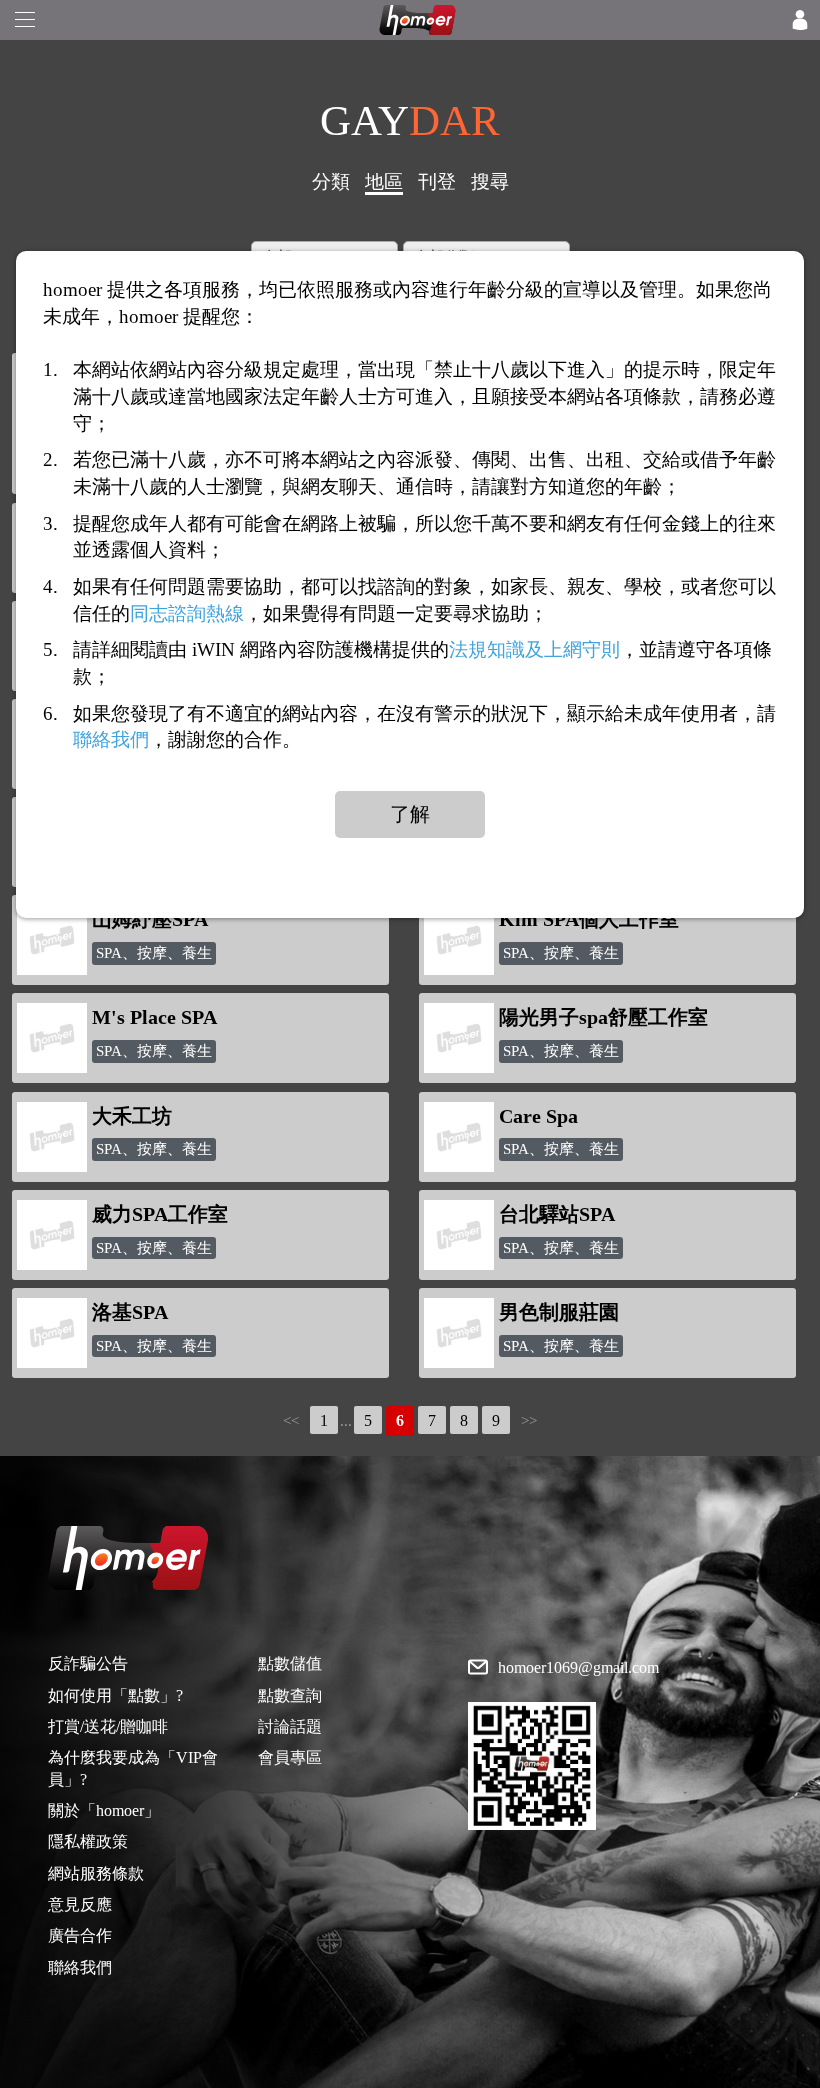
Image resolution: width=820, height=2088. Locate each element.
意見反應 (80, 1904)
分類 (331, 181)
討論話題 (290, 1726)
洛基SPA (130, 1312)
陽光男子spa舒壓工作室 (603, 1017)
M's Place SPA (154, 1017)
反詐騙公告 (88, 1663)
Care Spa (538, 1116)
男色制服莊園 (559, 1312)
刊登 (437, 181)
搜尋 (490, 181)
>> (529, 1421)
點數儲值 (290, 1663)
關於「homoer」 (104, 1810)
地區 (384, 181)
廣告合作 (80, 1935)
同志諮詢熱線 (187, 612)
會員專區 (290, 1757)
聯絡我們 (80, 1967)
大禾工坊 (132, 1116)
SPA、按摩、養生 (154, 953)
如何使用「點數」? (115, 1695)
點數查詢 (290, 1695)
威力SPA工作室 (160, 1214)
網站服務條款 (96, 1873)
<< (291, 1421)
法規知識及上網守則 (534, 649)
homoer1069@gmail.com (578, 1668)
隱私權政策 (88, 1841)
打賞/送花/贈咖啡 (108, 1726)
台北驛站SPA (557, 1214)
